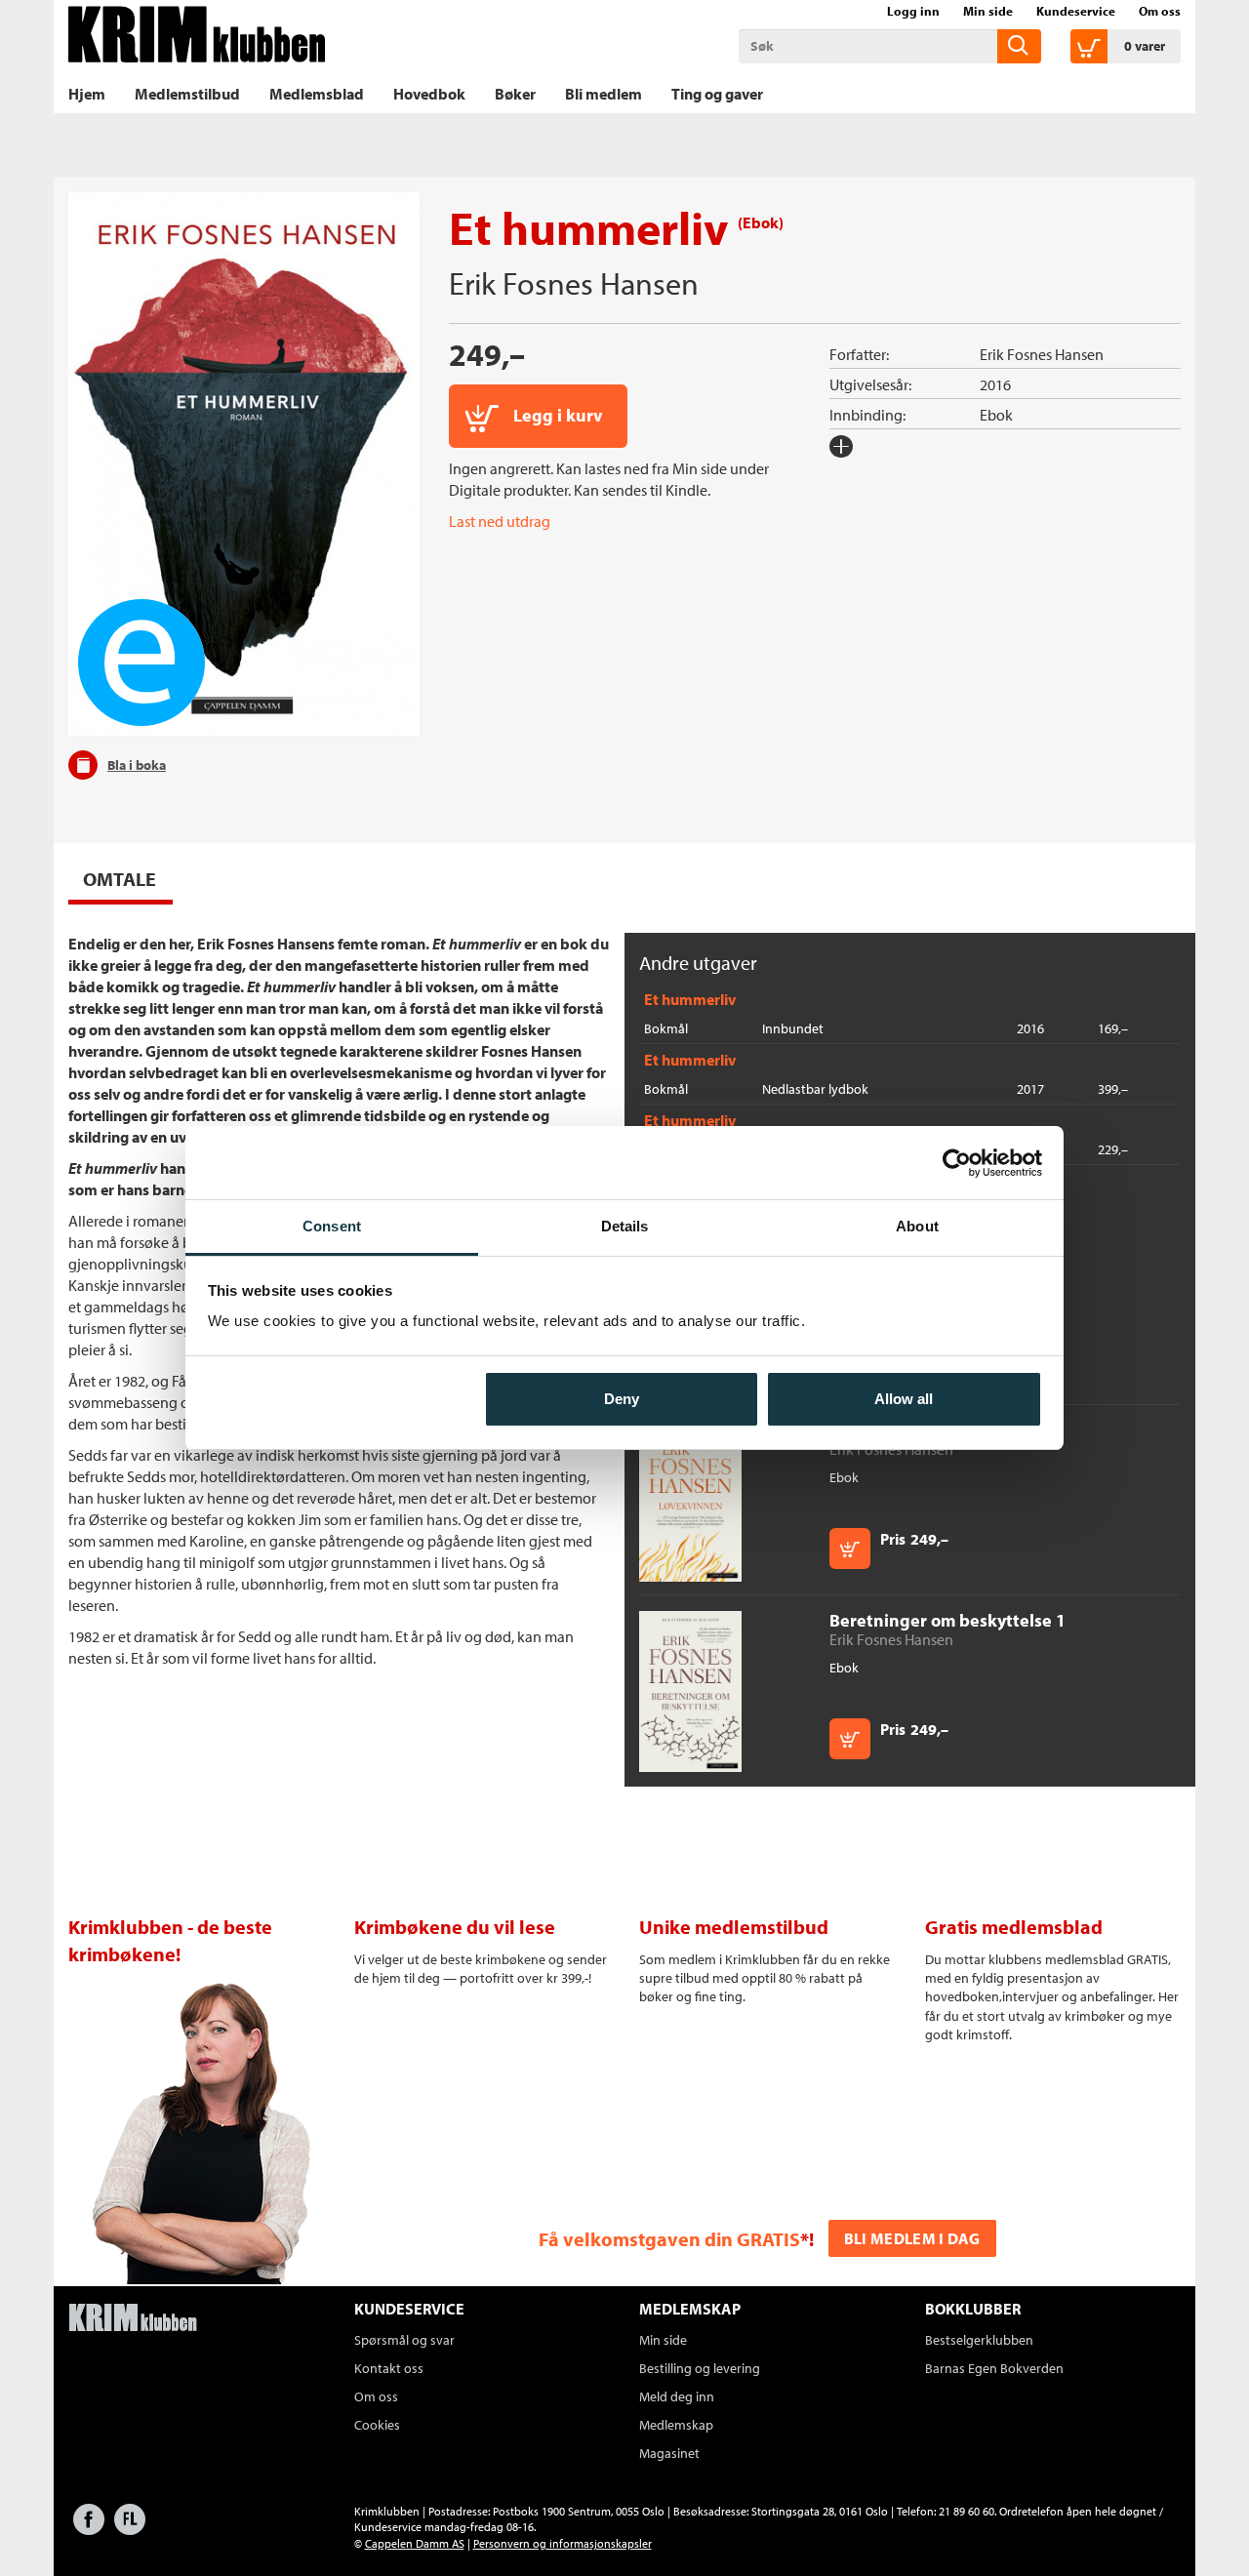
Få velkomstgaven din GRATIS (669, 2239)
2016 (995, 384)
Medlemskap (676, 2425)
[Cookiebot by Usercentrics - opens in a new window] (957, 1163)
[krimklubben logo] (133, 2319)
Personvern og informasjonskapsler (563, 2543)
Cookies (377, 2425)
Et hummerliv (690, 999)
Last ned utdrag (500, 521)
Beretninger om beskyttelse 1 (947, 1620)
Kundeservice (1076, 11)
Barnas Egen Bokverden (994, 2368)
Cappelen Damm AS (415, 2543)
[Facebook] (89, 2529)
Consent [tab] (332, 1226)
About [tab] (917, 1226)
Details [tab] (625, 1226)
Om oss (1160, 11)
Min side (988, 11)
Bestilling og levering (700, 2368)
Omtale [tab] (120, 879)
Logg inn (913, 11)
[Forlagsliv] (130, 2529)
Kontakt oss (389, 2368)
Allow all (904, 1399)
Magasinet (669, 2453)
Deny (622, 1399)
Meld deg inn (677, 2396)
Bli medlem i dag (912, 2238)
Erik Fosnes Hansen (574, 283)
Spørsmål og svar (404, 2340)
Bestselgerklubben (979, 2340)
